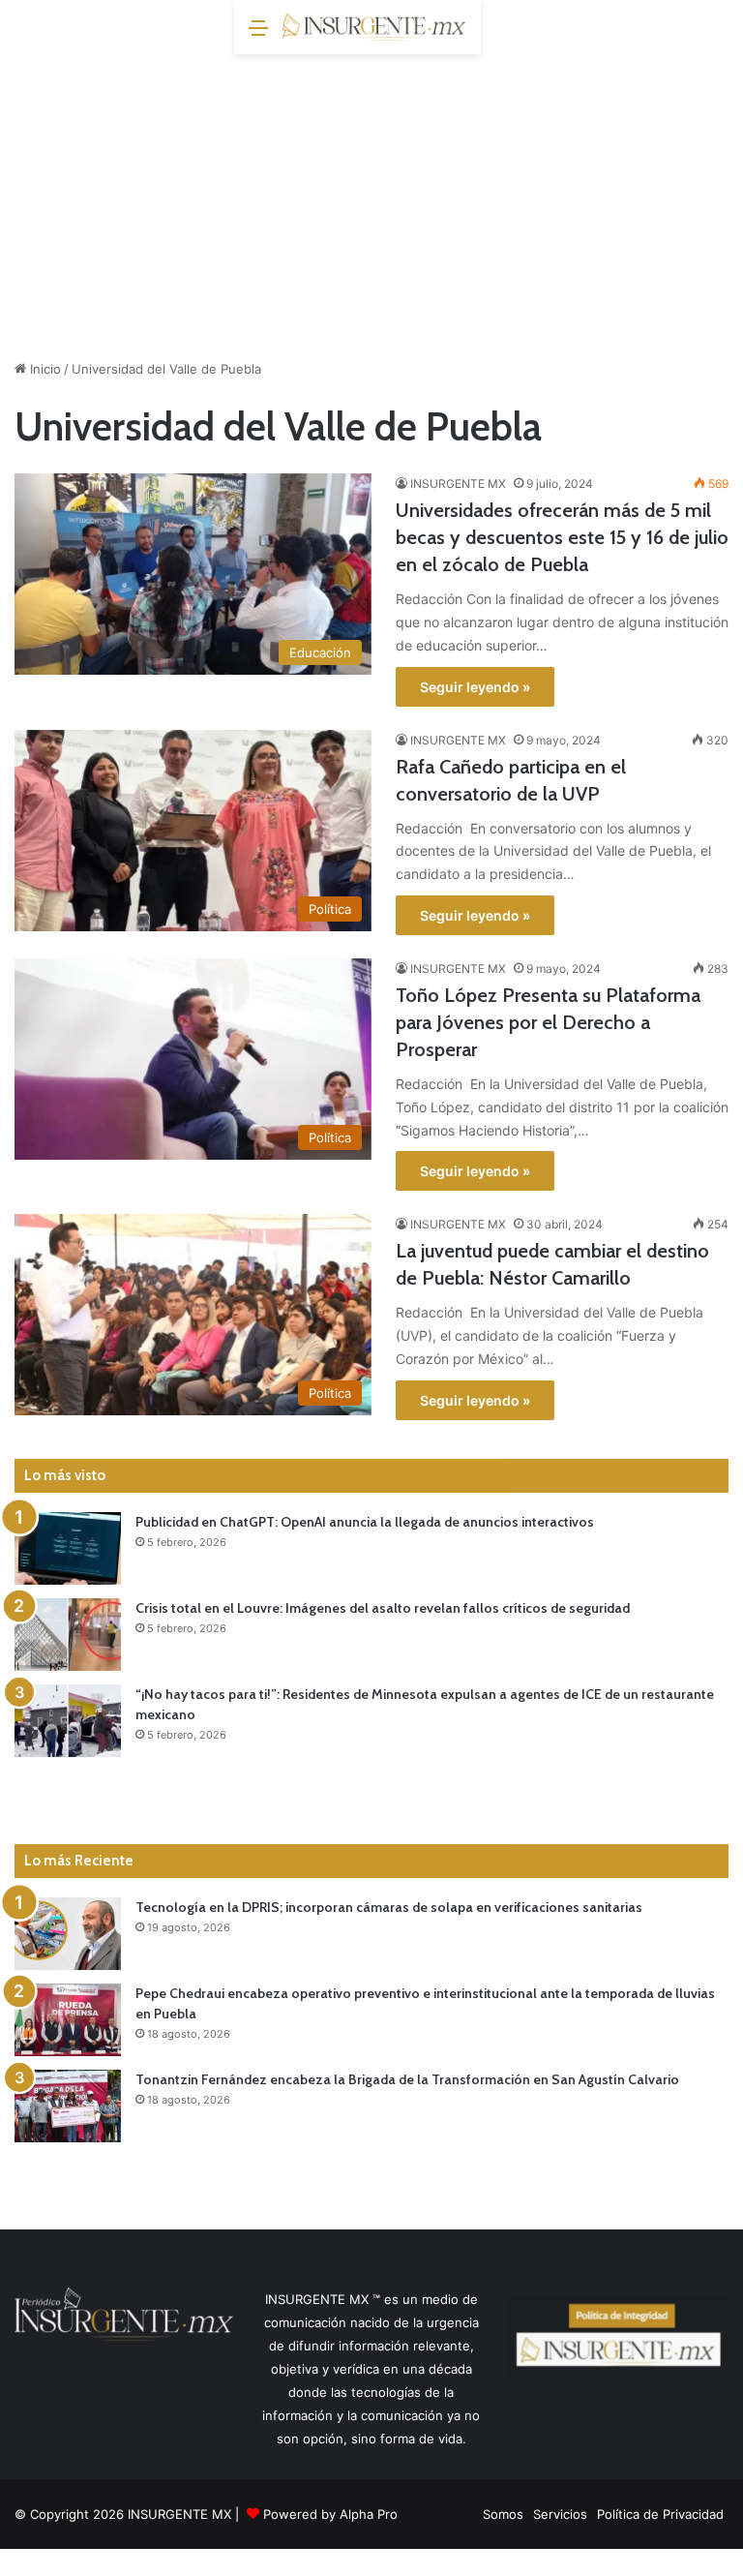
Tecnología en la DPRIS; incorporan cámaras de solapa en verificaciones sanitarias (389, 1907)
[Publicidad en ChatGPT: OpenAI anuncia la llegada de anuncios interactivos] (68, 1548)
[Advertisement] (371, 199)
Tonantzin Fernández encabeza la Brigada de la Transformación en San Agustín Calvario (407, 2079)
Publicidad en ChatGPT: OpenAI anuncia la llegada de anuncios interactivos (365, 1522)
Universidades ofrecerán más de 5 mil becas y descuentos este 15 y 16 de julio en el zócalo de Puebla (562, 537)
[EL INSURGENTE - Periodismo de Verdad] (374, 27)
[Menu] (258, 34)
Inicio (44, 369)
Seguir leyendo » (475, 687)
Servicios (560, 2514)
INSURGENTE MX (458, 484)
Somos (503, 2514)
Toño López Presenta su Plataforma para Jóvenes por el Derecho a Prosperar (548, 1022)
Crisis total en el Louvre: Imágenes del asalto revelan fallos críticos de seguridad (383, 1608)
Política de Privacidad (660, 2514)
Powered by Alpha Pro (330, 2514)
